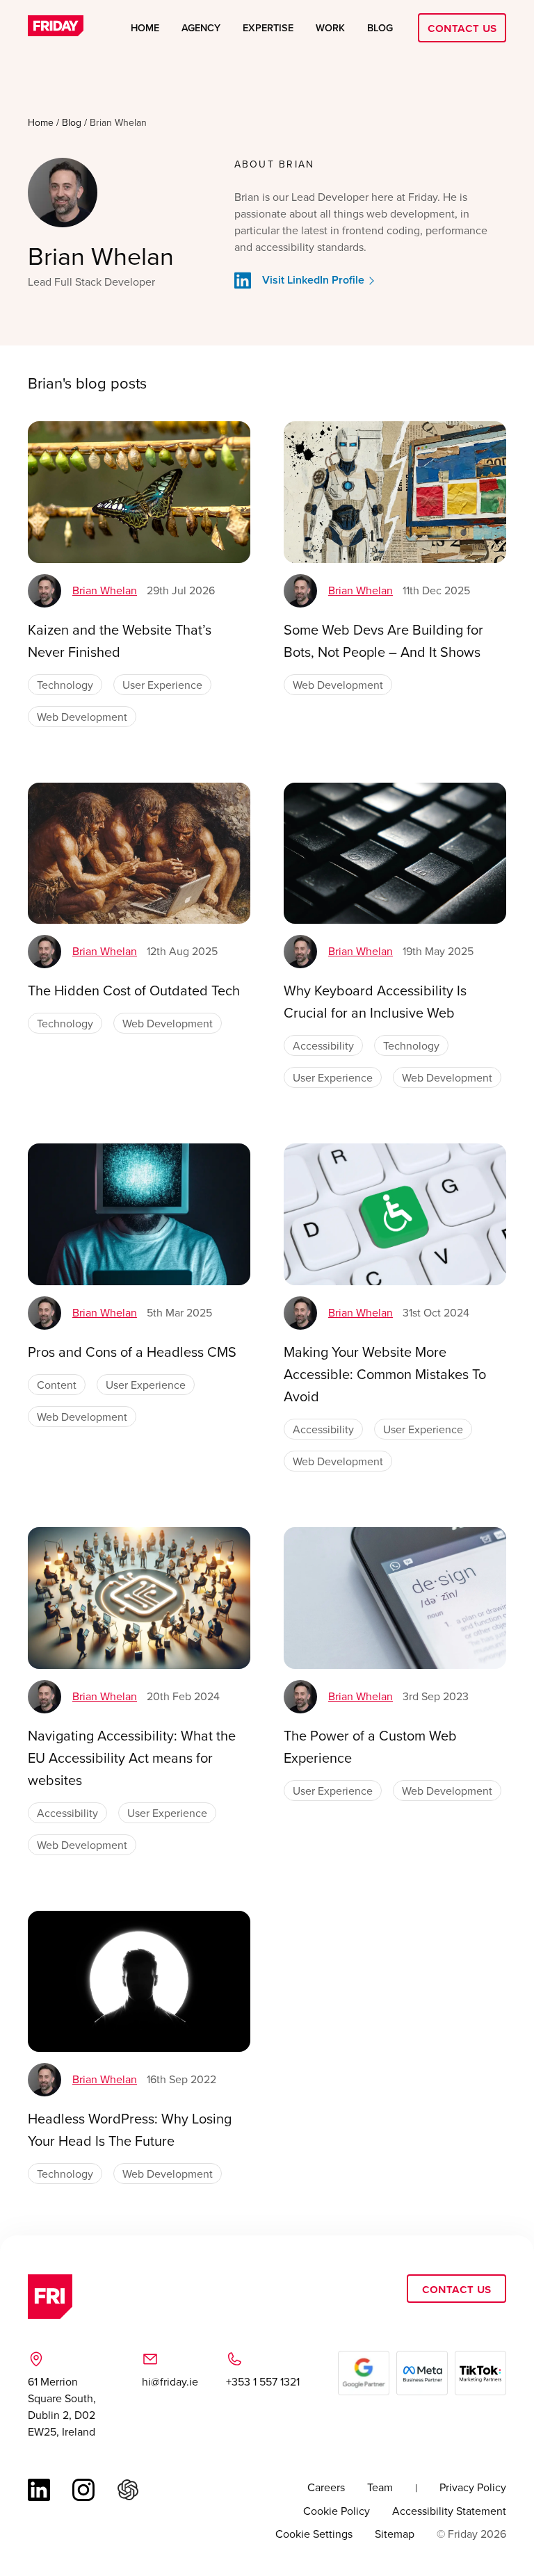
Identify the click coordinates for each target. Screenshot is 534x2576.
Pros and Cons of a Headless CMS (132, 1352)
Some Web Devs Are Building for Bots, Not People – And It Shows (383, 641)
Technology (65, 685)
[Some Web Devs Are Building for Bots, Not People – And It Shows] (395, 492)
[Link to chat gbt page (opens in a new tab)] (128, 2490)
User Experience (162, 685)
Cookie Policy (337, 2511)
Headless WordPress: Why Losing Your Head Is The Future (130, 2129)
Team (380, 2487)
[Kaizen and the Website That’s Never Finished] (139, 492)
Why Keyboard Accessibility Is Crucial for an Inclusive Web (375, 1001)
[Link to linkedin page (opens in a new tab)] (39, 2490)
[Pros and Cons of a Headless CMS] (139, 1214)
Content (57, 1385)
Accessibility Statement (449, 2511)
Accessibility (323, 1045)
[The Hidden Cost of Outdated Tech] (139, 854)
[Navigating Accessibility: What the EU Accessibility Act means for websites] (139, 1598)
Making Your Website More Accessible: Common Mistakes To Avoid (385, 1374)
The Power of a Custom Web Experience (370, 1746)
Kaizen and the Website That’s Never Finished (120, 641)
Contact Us (462, 27)
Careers (326, 2487)
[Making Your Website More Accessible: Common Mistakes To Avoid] (395, 1214)
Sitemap (395, 2534)
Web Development (82, 717)
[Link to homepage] (56, 28)
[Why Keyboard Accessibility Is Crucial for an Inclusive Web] (395, 854)
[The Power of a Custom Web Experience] (395, 1598)
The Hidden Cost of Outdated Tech (134, 990)
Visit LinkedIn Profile (313, 280)
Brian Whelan (105, 590)
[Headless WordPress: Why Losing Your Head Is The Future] (139, 1982)
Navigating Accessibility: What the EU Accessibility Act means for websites (132, 1758)
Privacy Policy (473, 2487)
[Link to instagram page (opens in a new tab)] (83, 2490)
